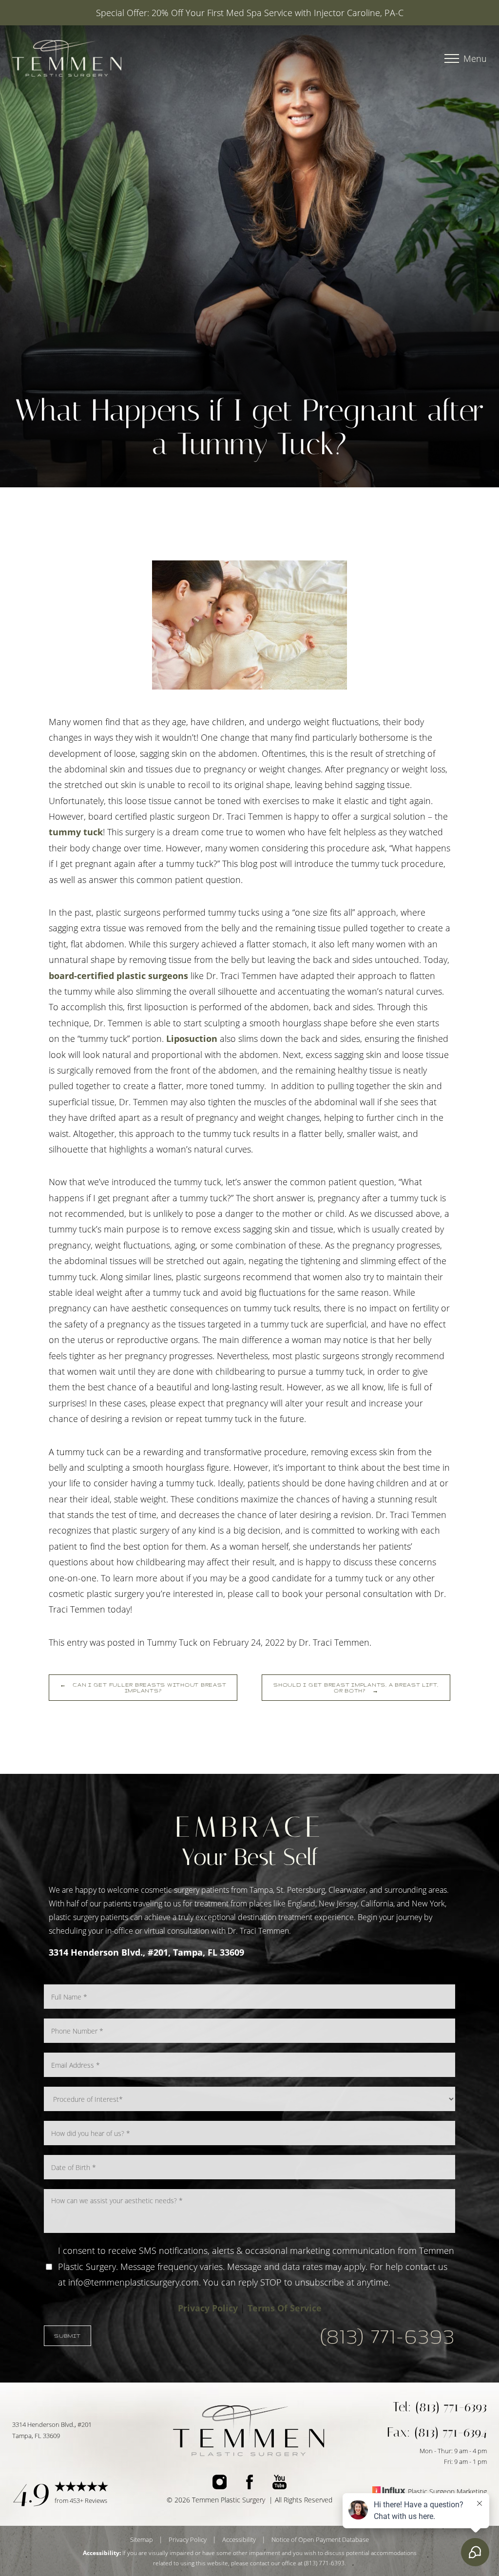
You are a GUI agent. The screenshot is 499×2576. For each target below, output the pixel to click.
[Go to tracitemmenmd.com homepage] (132, 58)
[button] (452, 58)
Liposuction (192, 1038)
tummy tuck (76, 832)
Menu (475, 58)
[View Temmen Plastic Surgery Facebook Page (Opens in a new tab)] (249, 2484)
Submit (67, 2336)
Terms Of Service (285, 2308)
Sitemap (142, 2539)
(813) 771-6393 (388, 2336)
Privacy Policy (208, 2308)
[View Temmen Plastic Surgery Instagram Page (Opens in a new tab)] (220, 2484)
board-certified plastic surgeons (118, 976)
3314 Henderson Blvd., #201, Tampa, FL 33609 (146, 1952)
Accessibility (239, 2539)
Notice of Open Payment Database (320, 2539)
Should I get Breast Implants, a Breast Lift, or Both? (356, 1688)
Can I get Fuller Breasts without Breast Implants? (143, 1688)
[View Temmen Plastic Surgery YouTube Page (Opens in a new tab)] (279, 2484)
